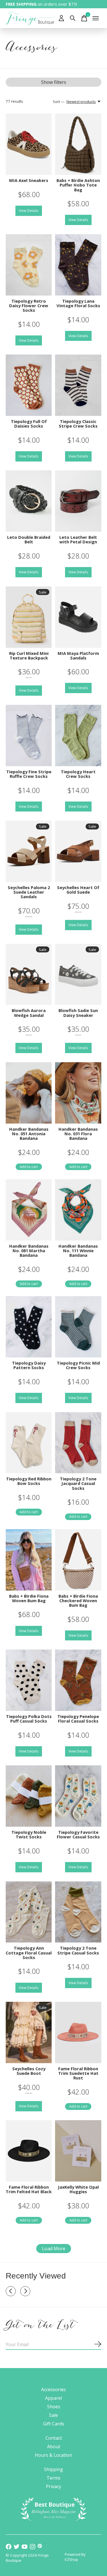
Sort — (59, 102)
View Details (29, 211)
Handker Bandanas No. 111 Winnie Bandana (78, 1250)
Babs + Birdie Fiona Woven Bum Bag (29, 1598)
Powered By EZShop (75, 2557)
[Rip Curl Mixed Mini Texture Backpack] (29, 617)
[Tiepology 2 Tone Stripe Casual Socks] (78, 1912)
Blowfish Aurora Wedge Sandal (29, 1013)
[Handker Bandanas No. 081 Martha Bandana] (29, 1210)
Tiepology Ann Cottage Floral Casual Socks (29, 1952)
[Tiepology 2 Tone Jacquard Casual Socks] (78, 1443)
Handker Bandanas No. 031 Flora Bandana (78, 1134)
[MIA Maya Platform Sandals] (78, 617)
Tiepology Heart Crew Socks (78, 774)
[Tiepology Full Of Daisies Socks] (29, 385)
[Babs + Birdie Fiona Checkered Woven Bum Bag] (78, 1560)
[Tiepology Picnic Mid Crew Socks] (78, 1327)
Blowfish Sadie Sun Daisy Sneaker (78, 1013)
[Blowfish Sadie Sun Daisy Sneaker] (78, 975)
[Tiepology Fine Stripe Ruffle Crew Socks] (29, 735)
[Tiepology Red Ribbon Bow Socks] (29, 1443)
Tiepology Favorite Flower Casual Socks (78, 1834)
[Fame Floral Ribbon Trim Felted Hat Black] (29, 2151)
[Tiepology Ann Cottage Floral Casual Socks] (29, 1912)
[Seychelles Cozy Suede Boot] (29, 2032)
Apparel (53, 2398)
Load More (54, 2249)
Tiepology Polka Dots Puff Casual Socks (29, 1719)
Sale (53, 2415)
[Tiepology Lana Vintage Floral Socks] (78, 265)
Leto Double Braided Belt (29, 539)
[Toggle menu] (96, 18)
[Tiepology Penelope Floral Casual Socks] (78, 1680)
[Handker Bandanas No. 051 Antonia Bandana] (29, 1093)
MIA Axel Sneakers (29, 180)
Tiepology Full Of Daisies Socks (29, 424)
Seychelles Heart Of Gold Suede (78, 890)
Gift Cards (54, 2424)
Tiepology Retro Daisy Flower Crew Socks (29, 305)
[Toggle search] (73, 18)
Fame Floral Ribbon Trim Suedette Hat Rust (78, 2073)
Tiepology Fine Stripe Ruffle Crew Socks (29, 774)
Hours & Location (53, 2455)
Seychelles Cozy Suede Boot (29, 2071)
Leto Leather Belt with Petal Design (78, 539)
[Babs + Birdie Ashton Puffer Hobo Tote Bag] (78, 144)
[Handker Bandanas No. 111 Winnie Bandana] (78, 1210)
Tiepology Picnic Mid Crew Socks (78, 1365)
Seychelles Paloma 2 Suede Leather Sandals (29, 892)
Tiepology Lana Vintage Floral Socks (78, 303)
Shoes (54, 2407)
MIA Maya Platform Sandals (78, 655)
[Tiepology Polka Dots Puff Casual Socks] (29, 1680)
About (54, 2447)
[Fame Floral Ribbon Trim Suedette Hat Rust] (78, 2032)
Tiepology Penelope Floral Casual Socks (78, 1719)
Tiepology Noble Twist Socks (29, 1834)
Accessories (53, 2389)
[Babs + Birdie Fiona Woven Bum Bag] (29, 1560)
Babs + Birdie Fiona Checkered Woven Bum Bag (78, 1600)
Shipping (53, 2469)
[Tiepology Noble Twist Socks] (29, 1796)
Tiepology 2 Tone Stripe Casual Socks (78, 1950)
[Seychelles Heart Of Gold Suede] (78, 851)
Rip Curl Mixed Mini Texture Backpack (29, 655)
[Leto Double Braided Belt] (29, 501)
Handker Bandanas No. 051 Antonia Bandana (29, 1134)
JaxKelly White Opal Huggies (78, 2189)
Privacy (53, 2486)
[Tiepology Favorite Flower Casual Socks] (78, 1796)
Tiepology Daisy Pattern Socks (29, 1365)
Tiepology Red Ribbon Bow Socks (29, 1481)
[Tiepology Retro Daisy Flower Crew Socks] (29, 265)
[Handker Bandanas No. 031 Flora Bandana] (78, 1093)
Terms (53, 2478)
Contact (54, 2438)
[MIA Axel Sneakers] (29, 144)
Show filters (54, 82)
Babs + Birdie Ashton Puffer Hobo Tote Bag (78, 185)
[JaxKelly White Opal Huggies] (78, 2151)
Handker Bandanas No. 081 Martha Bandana (29, 1250)
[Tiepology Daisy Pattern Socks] (29, 1327)
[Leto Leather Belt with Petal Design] (78, 501)
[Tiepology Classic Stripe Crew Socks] (78, 385)
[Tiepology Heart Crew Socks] (78, 735)
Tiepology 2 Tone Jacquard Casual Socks (78, 1483)
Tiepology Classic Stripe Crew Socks (78, 424)
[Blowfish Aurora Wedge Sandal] (29, 975)
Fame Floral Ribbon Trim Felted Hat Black (29, 2189)
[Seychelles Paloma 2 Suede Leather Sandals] (29, 851)
